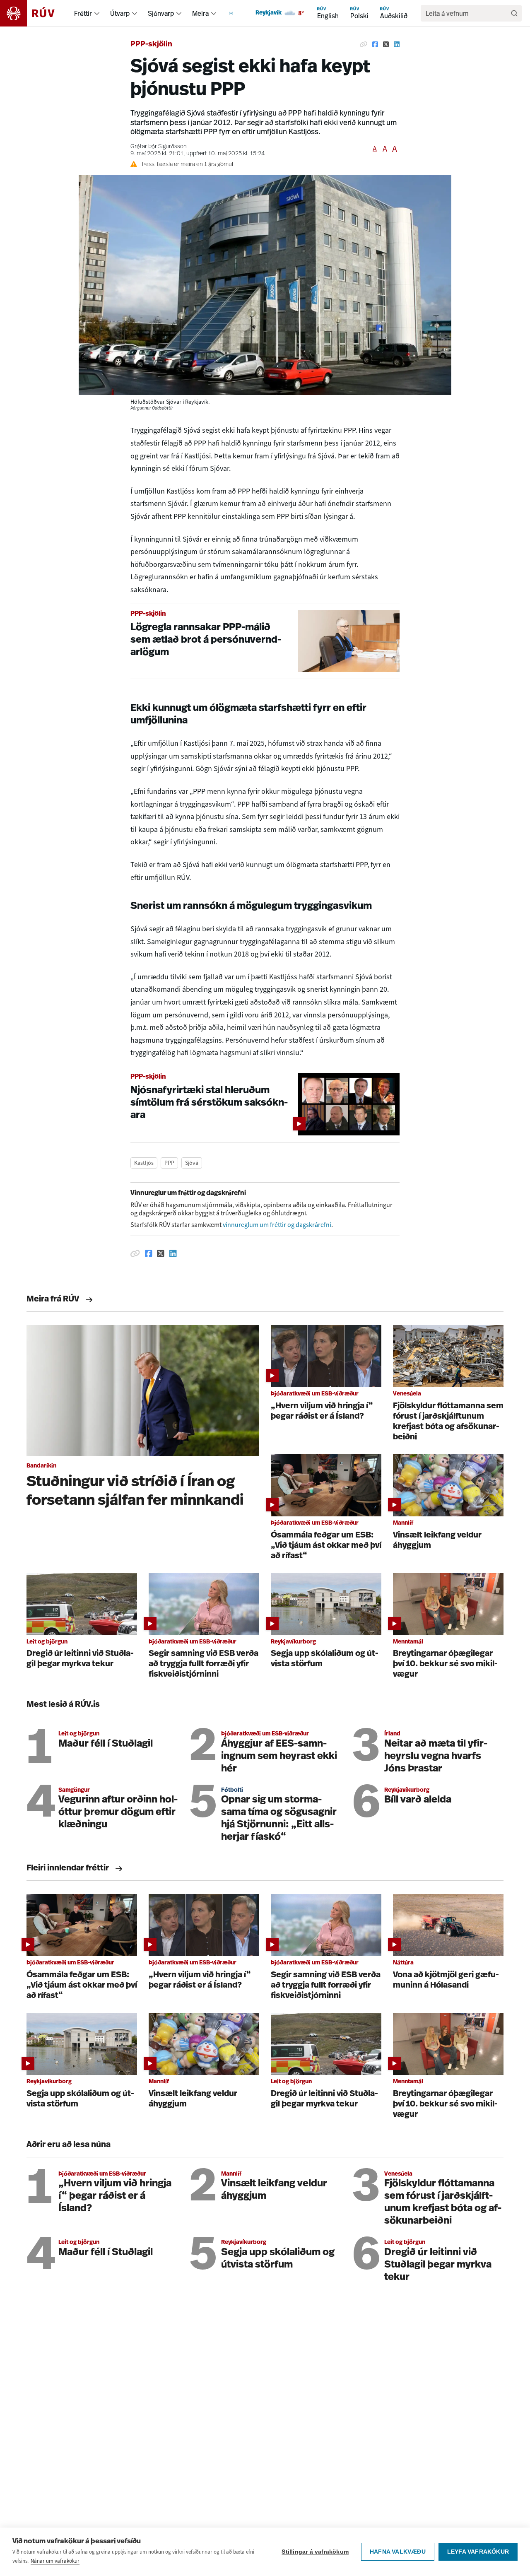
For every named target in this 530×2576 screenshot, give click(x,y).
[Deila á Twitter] (386, 45)
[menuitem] (97, 13)
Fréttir (83, 13)
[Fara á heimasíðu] (35, 13)
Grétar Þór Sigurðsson (159, 147)
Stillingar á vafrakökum (315, 2552)
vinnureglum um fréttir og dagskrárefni (277, 1225)
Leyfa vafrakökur (478, 2552)
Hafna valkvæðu (398, 2552)
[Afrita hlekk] (364, 45)
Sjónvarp (161, 13)
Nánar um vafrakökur (55, 2561)
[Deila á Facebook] (375, 45)
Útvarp (120, 13)
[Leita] (514, 13)
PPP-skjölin (151, 45)
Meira (200, 13)
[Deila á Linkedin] (397, 45)
